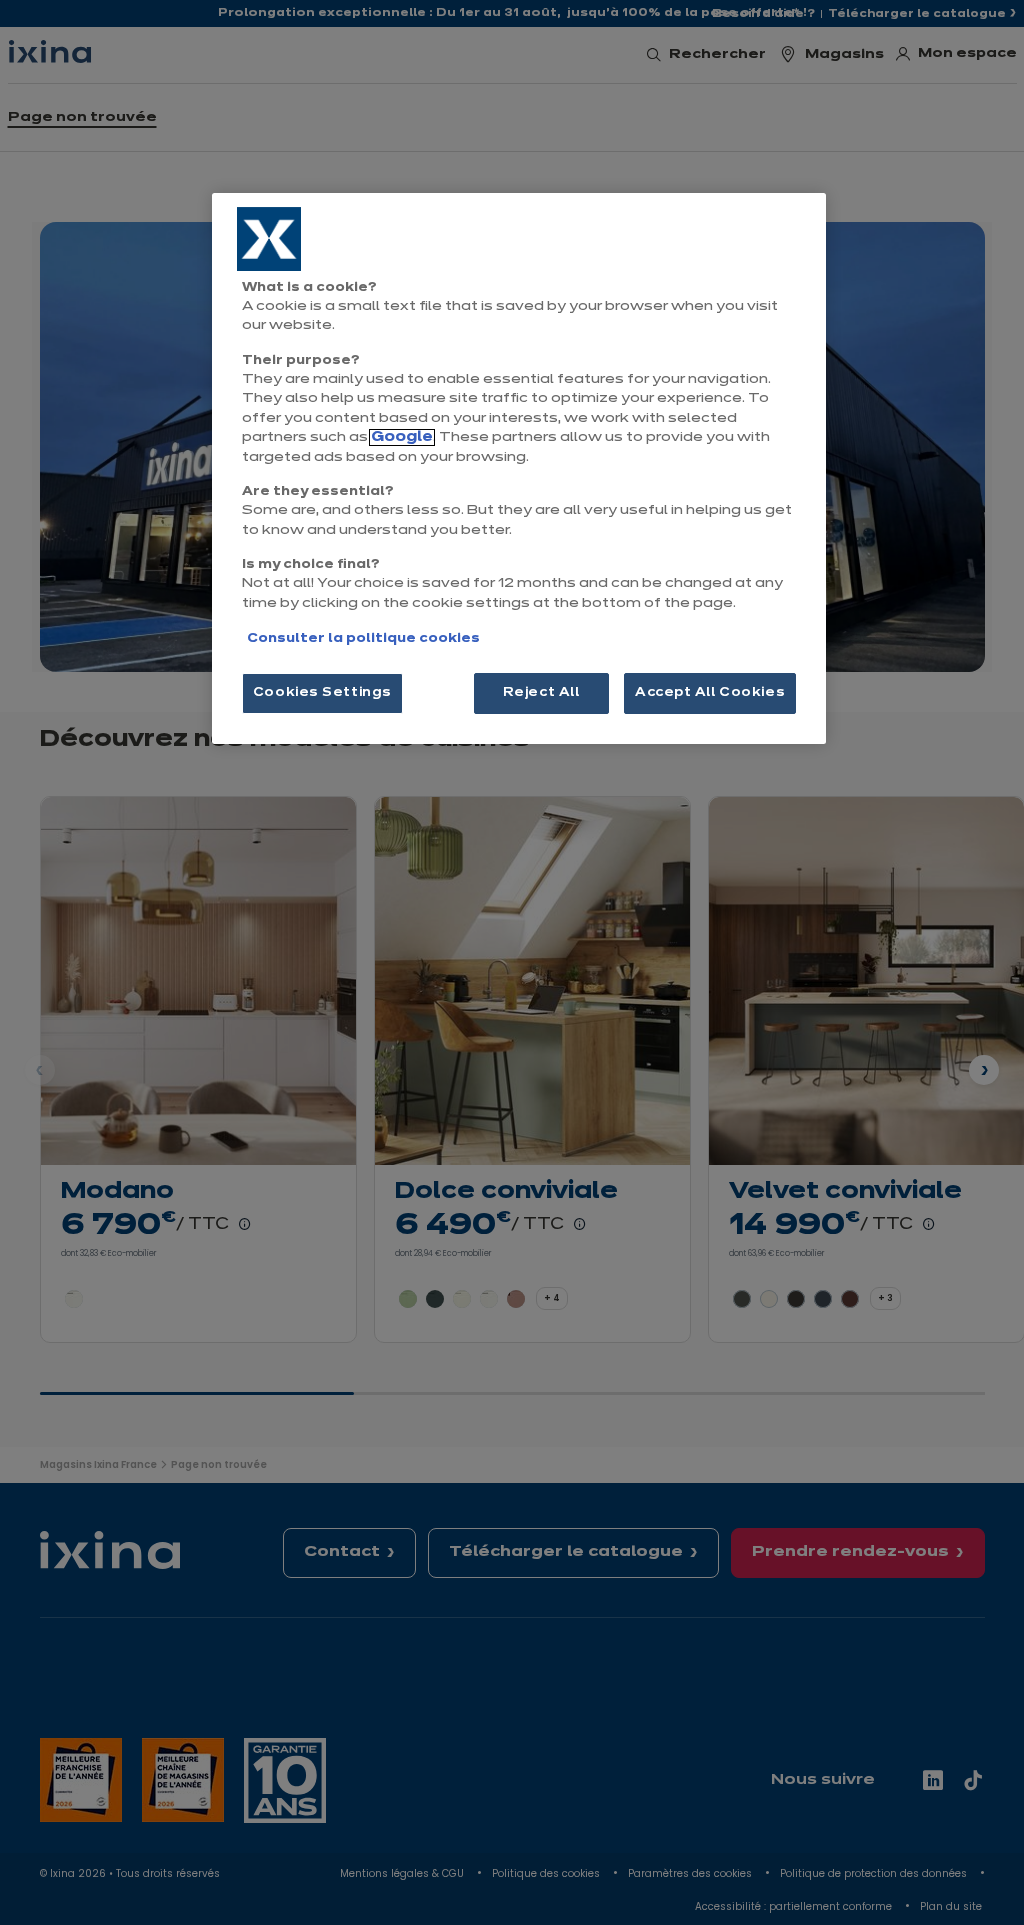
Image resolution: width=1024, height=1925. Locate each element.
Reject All (541, 693)
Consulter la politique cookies (363, 639)
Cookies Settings (322, 693)
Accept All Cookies (710, 693)
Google (402, 437)
